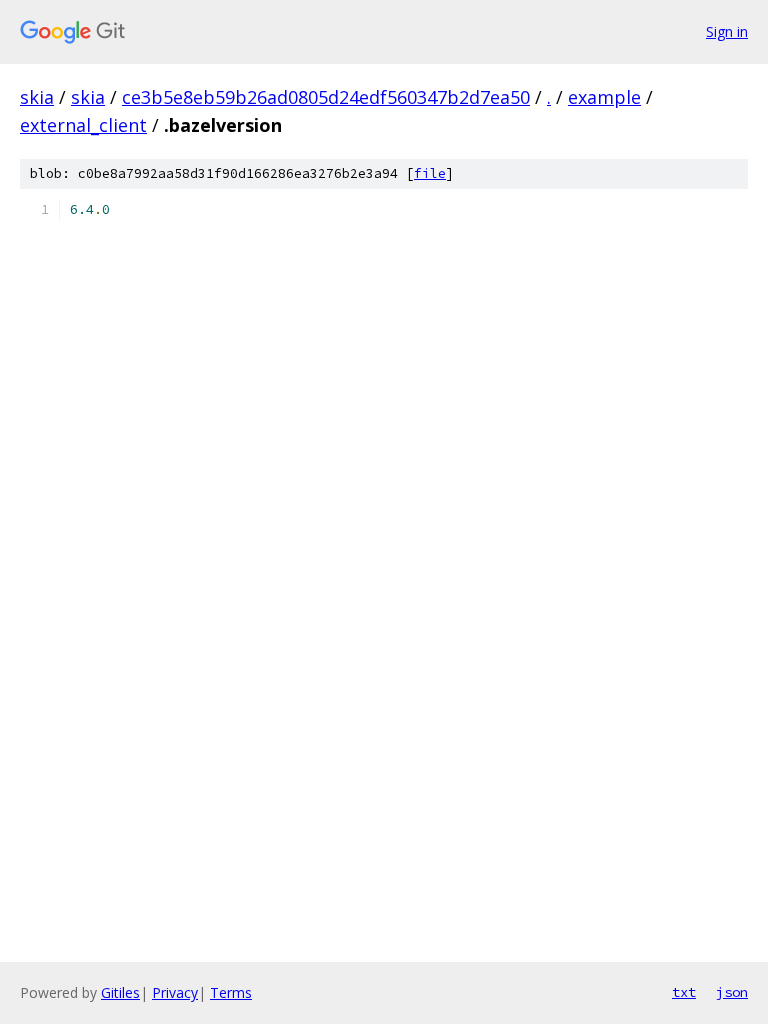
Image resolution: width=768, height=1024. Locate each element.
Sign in (727, 31)
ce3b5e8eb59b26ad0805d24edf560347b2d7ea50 (326, 97)
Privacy (175, 992)
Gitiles (120, 992)
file (430, 173)
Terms (231, 992)
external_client (83, 125)
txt (684, 992)
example (604, 97)
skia (37, 97)
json (732, 992)
